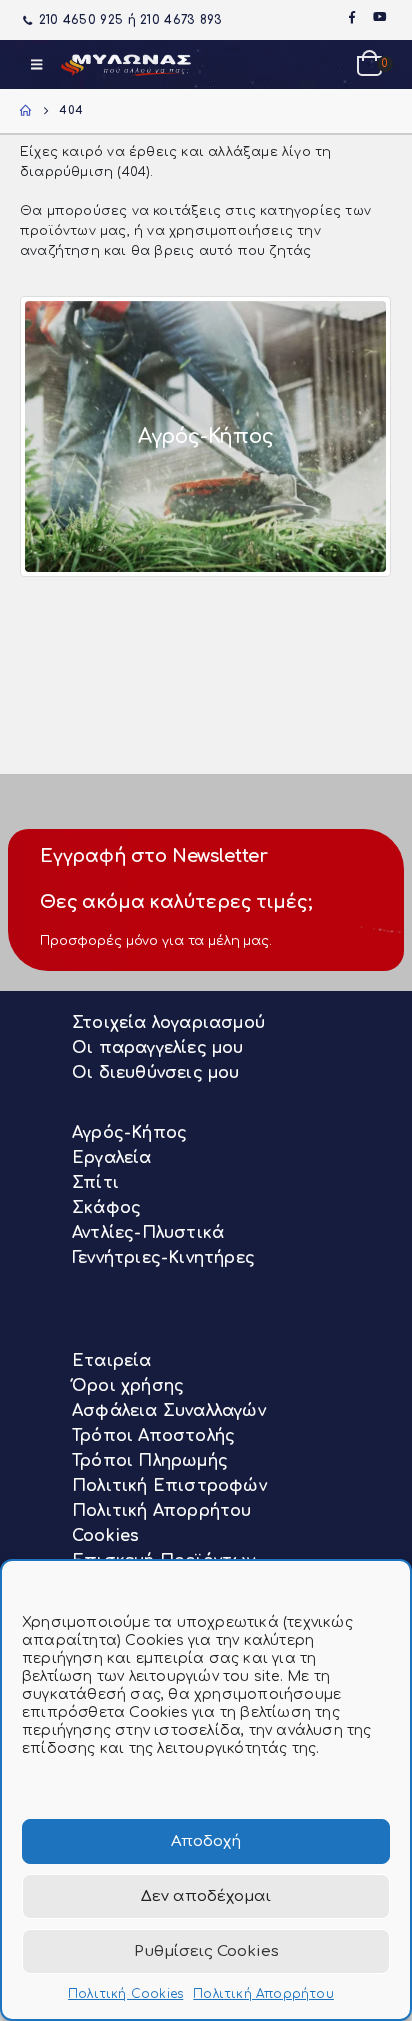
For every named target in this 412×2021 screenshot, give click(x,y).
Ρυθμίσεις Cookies (206, 1951)
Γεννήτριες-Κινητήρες (163, 1258)
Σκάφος (106, 1208)
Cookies (105, 1536)
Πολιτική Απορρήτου (263, 1994)
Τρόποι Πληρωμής (150, 1461)
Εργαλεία (112, 1158)
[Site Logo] (126, 64)
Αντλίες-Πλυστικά (148, 1233)
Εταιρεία (112, 1361)
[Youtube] (380, 17)
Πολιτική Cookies (125, 1994)
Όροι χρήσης (128, 1386)
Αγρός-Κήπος (129, 1133)
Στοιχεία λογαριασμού (168, 1023)
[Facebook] (352, 17)
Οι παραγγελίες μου (158, 1048)
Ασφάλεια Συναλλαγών (169, 1411)
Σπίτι (95, 1183)
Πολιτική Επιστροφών (169, 1486)
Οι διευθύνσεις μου (156, 1073)
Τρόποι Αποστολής (153, 1436)
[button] (36, 65)
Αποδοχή (206, 1841)
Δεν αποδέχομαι (206, 1896)
